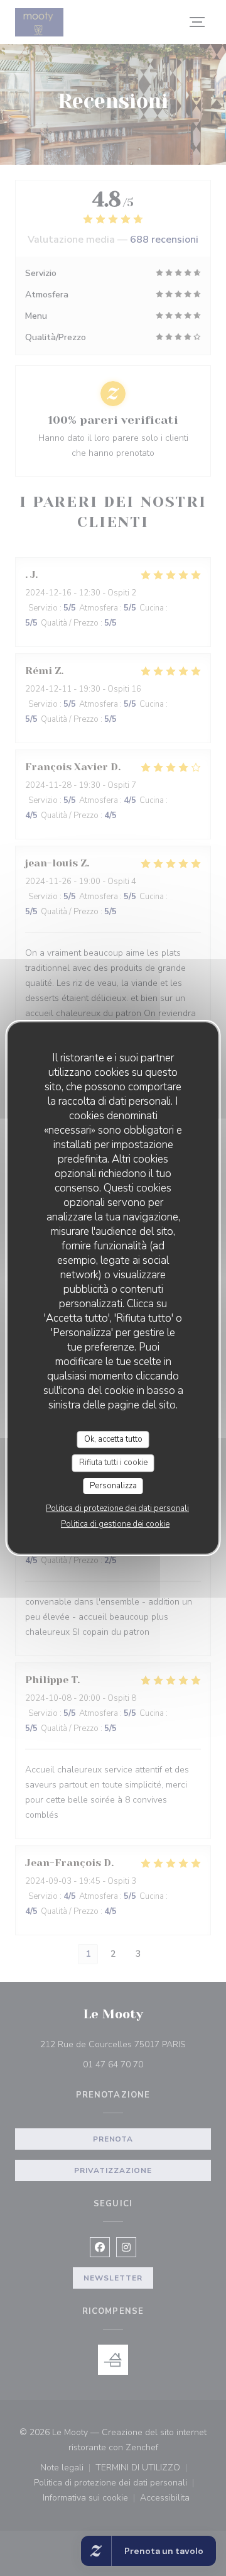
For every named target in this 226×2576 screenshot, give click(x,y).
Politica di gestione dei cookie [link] (115, 1524)
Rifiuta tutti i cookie (113, 1462)
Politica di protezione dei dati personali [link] (117, 1508)
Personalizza (113, 1486)
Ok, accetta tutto (113, 1439)
